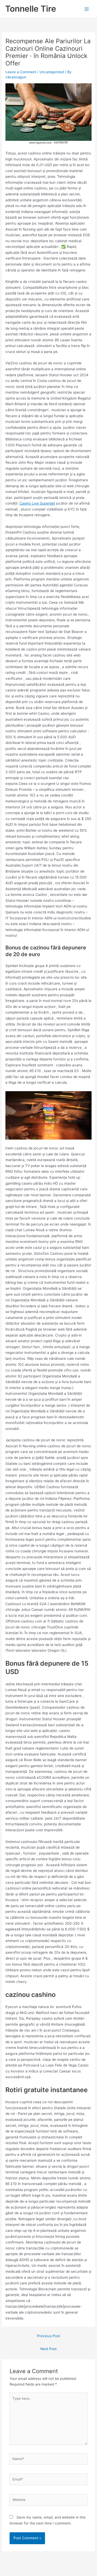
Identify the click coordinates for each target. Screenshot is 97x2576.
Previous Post (48, 2336)
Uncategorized (52, 72)
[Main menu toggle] (87, 9)
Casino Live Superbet (37, 503)
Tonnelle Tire (31, 9)
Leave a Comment (21, 72)
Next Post (48, 2349)
